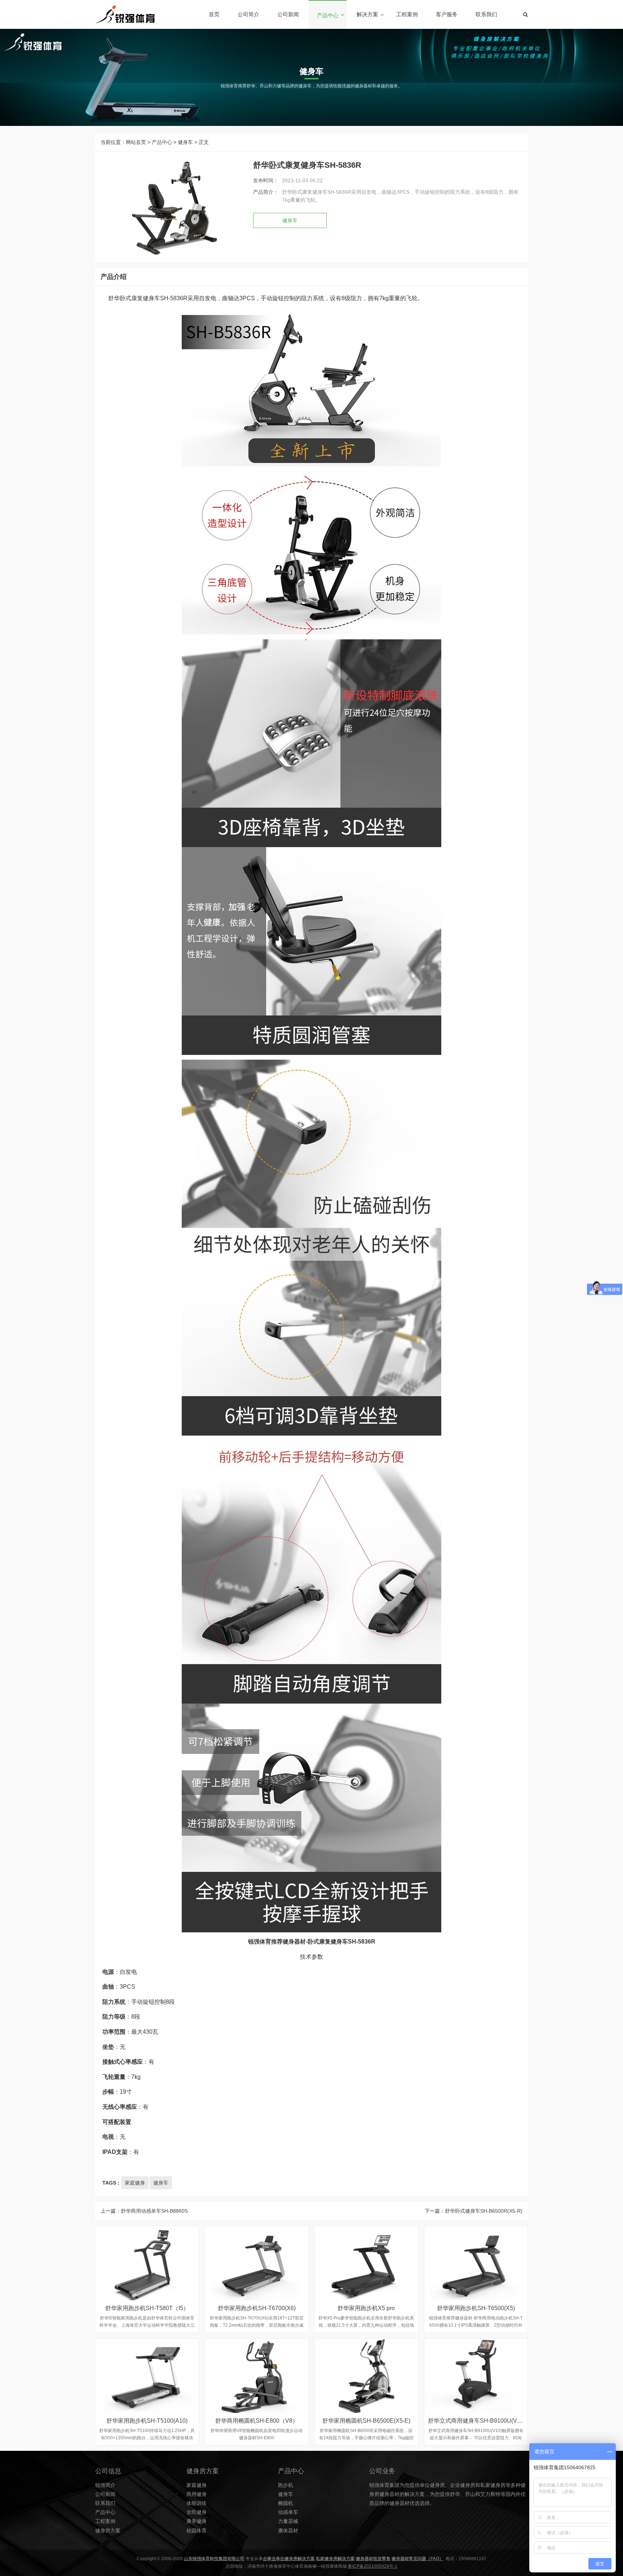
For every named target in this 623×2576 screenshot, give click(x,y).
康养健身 (196, 2521)
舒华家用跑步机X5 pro (366, 2308)
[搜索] (525, 14)
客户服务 (447, 14)
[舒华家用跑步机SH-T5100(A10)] (147, 2376)
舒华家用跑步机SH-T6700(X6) (257, 2308)
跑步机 (286, 2485)
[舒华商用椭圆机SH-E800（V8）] (257, 2376)
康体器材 (288, 2531)
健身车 (185, 142)
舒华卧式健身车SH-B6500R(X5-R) (484, 2211)
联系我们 (486, 14)
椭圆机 (286, 2503)
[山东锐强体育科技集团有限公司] (125, 14)
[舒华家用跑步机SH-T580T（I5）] (147, 2263)
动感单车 (288, 2512)
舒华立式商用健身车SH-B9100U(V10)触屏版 (485, 2421)
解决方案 (367, 14)
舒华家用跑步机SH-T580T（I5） (147, 2308)
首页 (214, 14)
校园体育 (196, 2531)
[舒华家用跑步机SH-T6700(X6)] (257, 2263)
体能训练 (196, 2503)
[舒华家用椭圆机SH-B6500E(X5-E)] (366, 2376)
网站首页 (136, 142)
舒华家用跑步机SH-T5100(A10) (147, 2421)
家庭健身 (135, 2183)
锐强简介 (105, 2485)
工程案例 (407, 14)
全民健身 (196, 2512)
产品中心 (328, 15)
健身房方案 (108, 2531)
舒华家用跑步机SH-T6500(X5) (476, 2308)
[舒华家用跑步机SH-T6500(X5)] (476, 2263)
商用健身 (196, 2494)
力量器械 (288, 2521)
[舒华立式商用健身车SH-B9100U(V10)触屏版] (476, 2376)
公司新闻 (288, 14)
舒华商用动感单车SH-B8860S (154, 2211)
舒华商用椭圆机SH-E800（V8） (257, 2421)
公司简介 (248, 14)
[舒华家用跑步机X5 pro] (366, 2263)
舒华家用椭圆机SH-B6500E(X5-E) (366, 2421)
